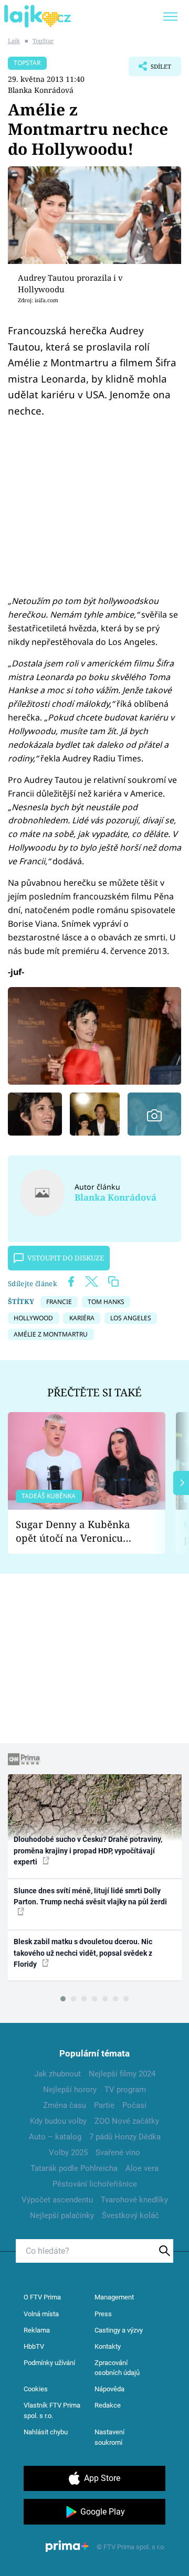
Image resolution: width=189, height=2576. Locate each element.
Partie (104, 2105)
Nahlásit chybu (46, 2432)
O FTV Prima (42, 2297)
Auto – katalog (55, 2137)
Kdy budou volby (58, 2121)
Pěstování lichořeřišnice (95, 2184)
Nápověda (109, 2389)
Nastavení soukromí (109, 2437)
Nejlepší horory (70, 2090)
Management (114, 2297)
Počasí (134, 2105)
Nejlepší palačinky (62, 2215)
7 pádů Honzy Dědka (125, 2137)
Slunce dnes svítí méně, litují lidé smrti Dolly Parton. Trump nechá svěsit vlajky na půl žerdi (90, 1896)
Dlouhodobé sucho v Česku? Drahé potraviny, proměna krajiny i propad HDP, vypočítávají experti (88, 1851)
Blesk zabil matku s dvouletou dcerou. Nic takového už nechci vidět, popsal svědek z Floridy (83, 1953)
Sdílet (150, 69)
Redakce (108, 2405)
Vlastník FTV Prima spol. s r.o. (52, 2410)
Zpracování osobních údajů (117, 2368)
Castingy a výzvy (119, 2330)
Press (103, 2314)
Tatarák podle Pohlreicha (74, 2168)
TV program (125, 2090)
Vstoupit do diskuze (66, 1258)
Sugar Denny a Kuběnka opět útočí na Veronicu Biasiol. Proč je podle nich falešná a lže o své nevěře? (78, 1531)
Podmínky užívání (49, 2363)
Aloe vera (142, 2168)
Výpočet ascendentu (57, 2200)
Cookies (36, 2389)
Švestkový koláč (130, 2215)
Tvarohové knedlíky (134, 2200)
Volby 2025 (68, 2153)
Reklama (37, 2330)
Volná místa (41, 2314)
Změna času (65, 2105)
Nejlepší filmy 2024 (122, 2074)
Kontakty (108, 2346)
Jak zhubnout (57, 2074)
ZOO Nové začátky (127, 2121)
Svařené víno (118, 2153)
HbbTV (34, 2346)
